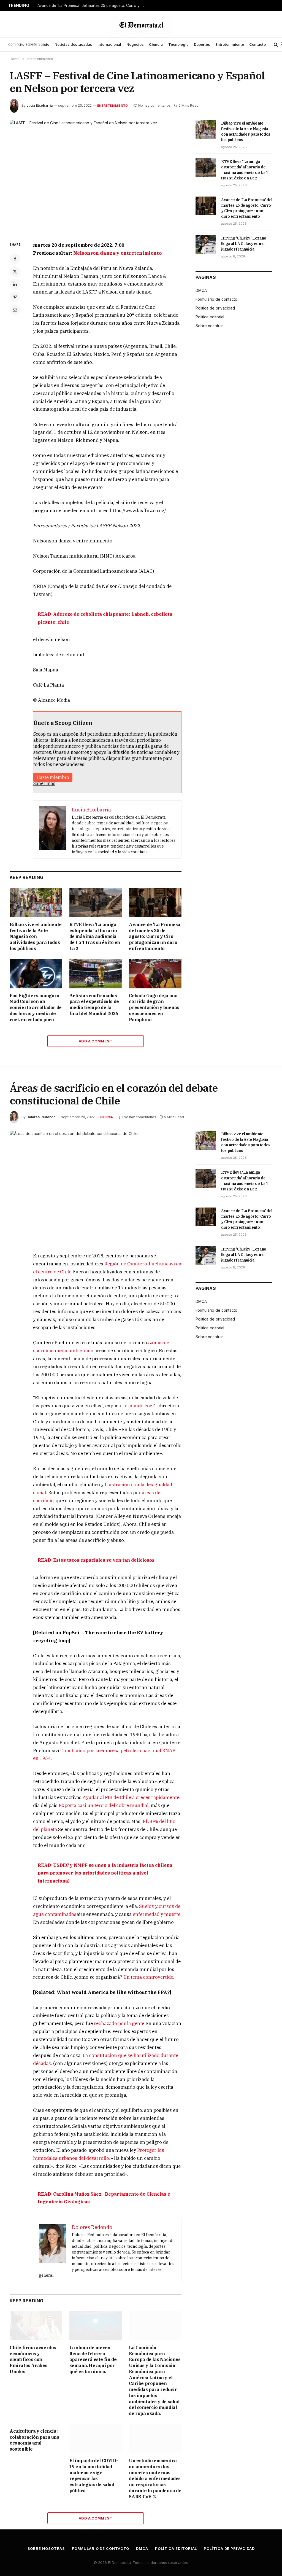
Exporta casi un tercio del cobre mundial (104, 1805)
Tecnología (178, 44)
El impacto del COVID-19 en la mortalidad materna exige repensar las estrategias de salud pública (94, 2476)
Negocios (135, 44)
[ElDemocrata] (141, 24)
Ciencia (156, 44)
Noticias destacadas (73, 44)
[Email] (15, 310)
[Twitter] (15, 271)
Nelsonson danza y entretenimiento (117, 253)
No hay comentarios (154, 105)
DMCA (201, 290)
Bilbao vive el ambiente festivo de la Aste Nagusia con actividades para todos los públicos (36, 936)
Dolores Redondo (41, 1117)
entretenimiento (112, 106)
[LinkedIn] (15, 284)
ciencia (107, 1117)
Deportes (202, 44)
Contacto (257, 44)
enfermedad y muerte (157, 1914)
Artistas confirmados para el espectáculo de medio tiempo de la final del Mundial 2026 (94, 1005)
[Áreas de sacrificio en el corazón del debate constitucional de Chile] (96, 1187)
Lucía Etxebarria (40, 105)
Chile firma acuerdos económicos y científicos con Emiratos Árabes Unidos (33, 2359)
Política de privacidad (215, 308)
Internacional (109, 44)
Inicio (44, 44)
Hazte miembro (53, 777)
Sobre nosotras (210, 326)
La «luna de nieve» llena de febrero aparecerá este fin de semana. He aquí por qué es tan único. (93, 2359)
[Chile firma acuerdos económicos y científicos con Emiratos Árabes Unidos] (36, 2326)
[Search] (276, 45)
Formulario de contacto (216, 299)
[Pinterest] (15, 297)
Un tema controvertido (148, 1977)
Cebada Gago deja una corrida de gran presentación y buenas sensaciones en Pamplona (154, 1008)
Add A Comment (96, 1041)
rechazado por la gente (119, 2023)
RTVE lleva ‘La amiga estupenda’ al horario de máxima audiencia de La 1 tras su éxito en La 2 (95, 936)
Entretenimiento (230, 44)
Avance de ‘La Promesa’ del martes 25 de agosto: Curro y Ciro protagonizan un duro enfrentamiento (93, 6)
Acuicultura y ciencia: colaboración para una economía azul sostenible (35, 2440)
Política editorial (210, 317)
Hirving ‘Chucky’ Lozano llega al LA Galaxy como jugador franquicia (244, 244)
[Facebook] (15, 259)
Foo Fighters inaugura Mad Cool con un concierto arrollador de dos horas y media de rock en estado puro (36, 1008)
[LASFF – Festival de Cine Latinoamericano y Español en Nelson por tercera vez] (96, 176)
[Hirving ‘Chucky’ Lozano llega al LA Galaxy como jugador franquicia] (206, 244)
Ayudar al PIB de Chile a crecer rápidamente (131, 1797)
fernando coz (138, 1406)
